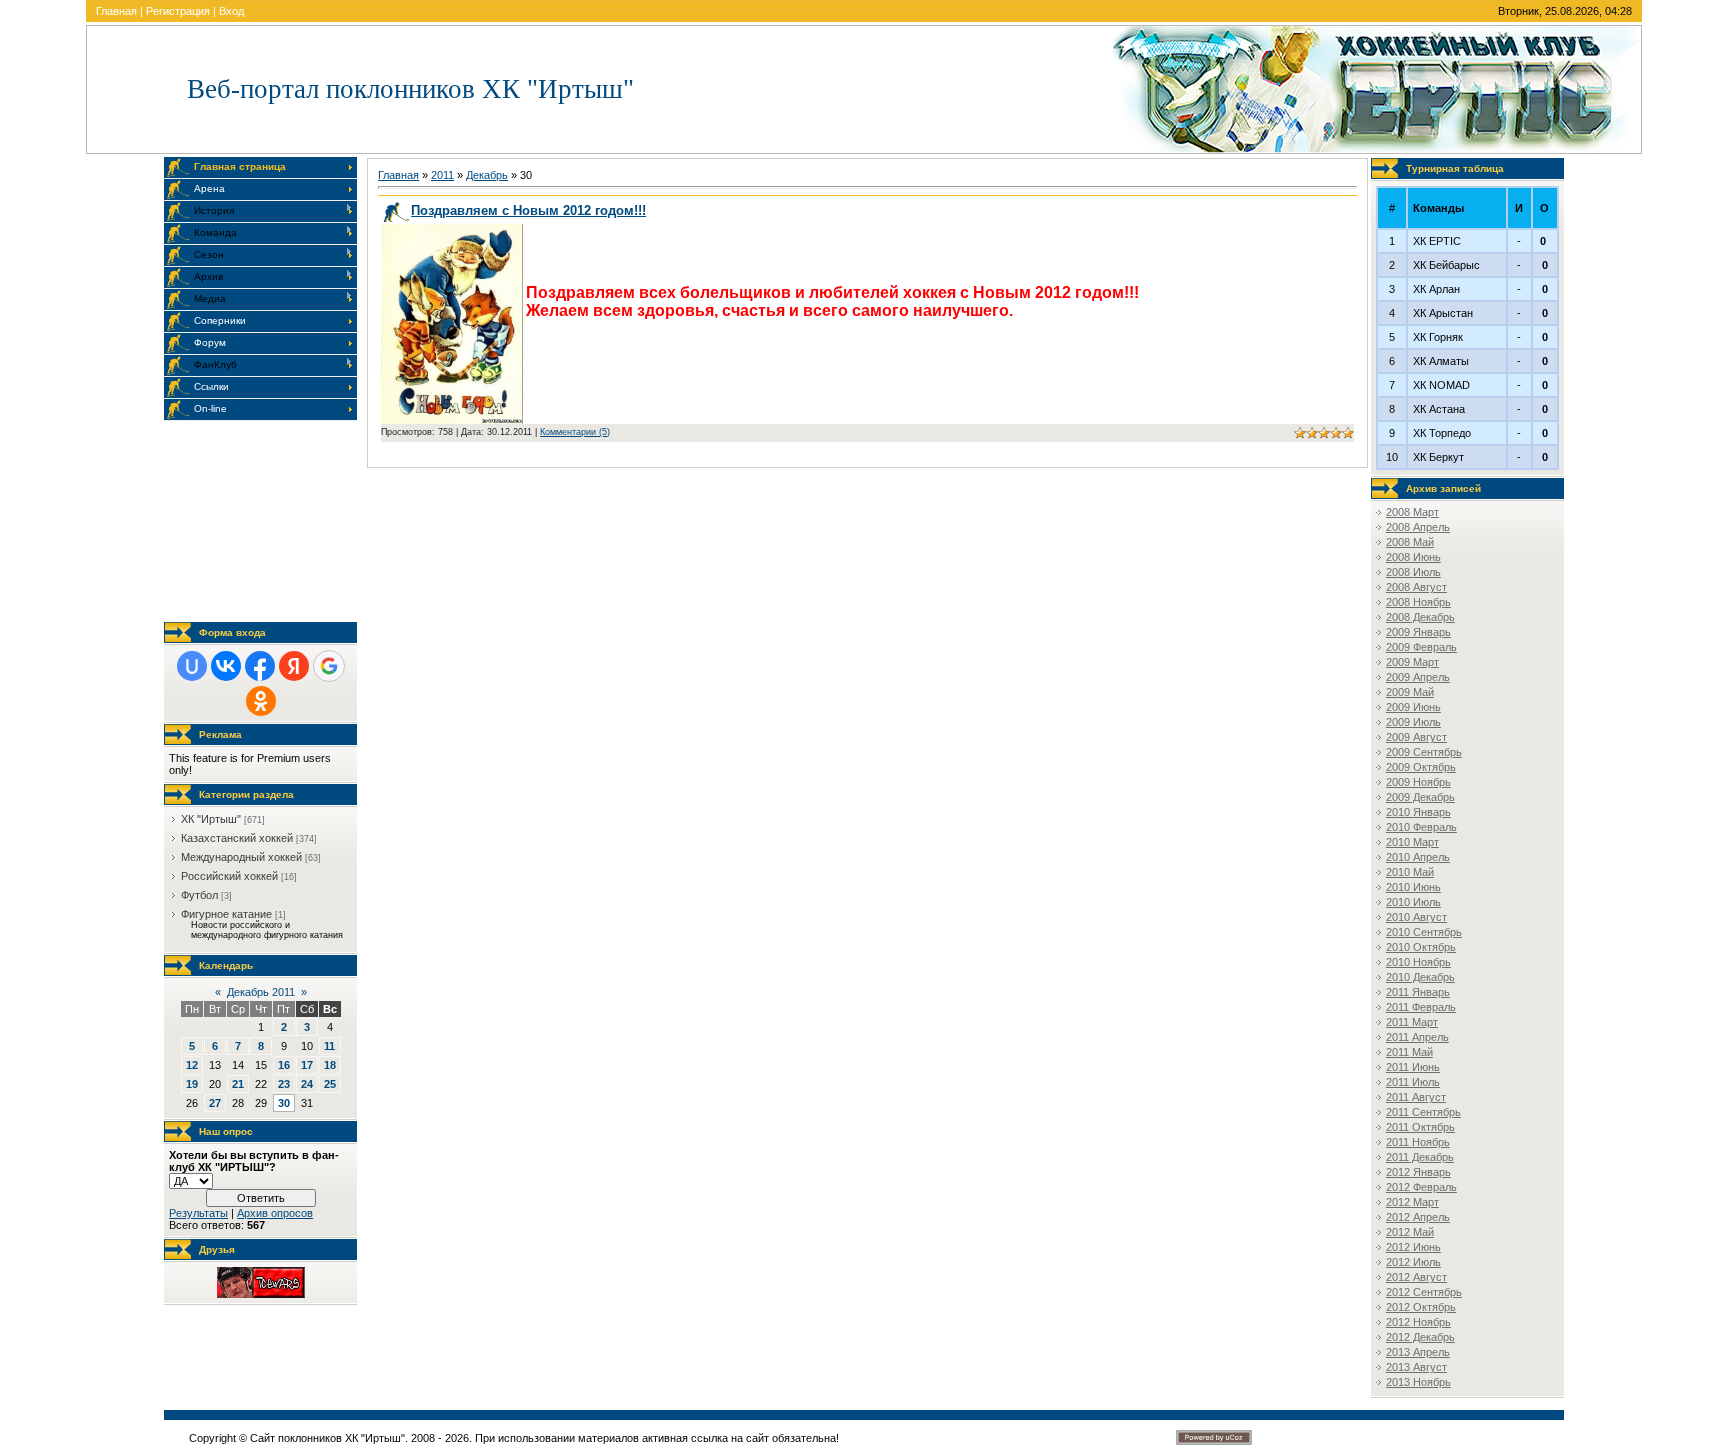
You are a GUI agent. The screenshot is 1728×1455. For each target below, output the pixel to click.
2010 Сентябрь (1424, 932)
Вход (231, 11)
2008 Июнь (1413, 557)
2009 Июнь (1413, 707)
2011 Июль (1413, 1082)
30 (284, 1103)
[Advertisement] (264, 521)
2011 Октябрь (1420, 1127)
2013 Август (1416, 1367)
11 (329, 1046)
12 (192, 1065)
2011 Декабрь (1420, 1157)
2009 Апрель (1418, 677)
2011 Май (1409, 1052)
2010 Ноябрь (1418, 962)
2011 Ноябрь (1418, 1142)
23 (284, 1084)
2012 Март (1412, 1202)
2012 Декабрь (1420, 1337)
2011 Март (1412, 1022)
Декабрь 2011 (261, 992)
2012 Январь (1418, 1172)
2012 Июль (1413, 1262)
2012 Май (1410, 1232)
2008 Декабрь (1420, 617)
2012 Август (1416, 1277)
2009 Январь (1418, 632)
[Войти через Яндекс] (294, 666)
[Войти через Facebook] (260, 666)
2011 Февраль (1421, 1007)
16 (284, 1065)
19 (192, 1084)
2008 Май (1410, 542)
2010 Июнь (1413, 887)
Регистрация (178, 11)
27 (215, 1103)
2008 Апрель (1418, 527)
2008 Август (1416, 587)
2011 (442, 175)
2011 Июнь (1413, 1067)
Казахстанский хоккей (237, 838)
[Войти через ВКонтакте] (226, 666)
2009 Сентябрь (1424, 752)
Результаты (198, 1213)
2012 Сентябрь (1424, 1292)
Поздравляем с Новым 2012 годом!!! (528, 210)
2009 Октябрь (1421, 767)
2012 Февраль (1421, 1187)
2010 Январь (1418, 812)
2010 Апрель (1418, 857)
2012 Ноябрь (1418, 1322)
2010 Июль (1413, 902)
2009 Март (1412, 662)
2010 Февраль (1421, 827)
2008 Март (1412, 512)
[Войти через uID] (192, 666)
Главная (116, 11)
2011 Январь (1418, 992)
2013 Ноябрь (1418, 1382)
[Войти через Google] (329, 666)
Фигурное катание (226, 914)
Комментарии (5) (575, 432)
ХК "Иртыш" (211, 819)
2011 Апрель (1417, 1037)
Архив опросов (275, 1213)
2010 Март (1412, 842)
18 (330, 1065)
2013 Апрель (1418, 1352)
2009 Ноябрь (1418, 782)
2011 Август (1416, 1097)
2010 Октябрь (1421, 947)
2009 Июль (1413, 722)
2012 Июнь (1413, 1247)
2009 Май (1410, 692)
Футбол (199, 895)
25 (330, 1084)
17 (307, 1065)
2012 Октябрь (1421, 1307)
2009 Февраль (1421, 647)
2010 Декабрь (1420, 977)
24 (307, 1084)
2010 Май (1410, 872)
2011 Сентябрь (1423, 1112)
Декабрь (487, 175)
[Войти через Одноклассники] (261, 701)
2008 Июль (1413, 572)
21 (238, 1084)
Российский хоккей (229, 876)
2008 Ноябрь (1418, 602)
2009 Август (1416, 737)
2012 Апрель (1418, 1217)
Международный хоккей (241, 857)
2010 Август (1416, 917)
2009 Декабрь (1420, 797)
